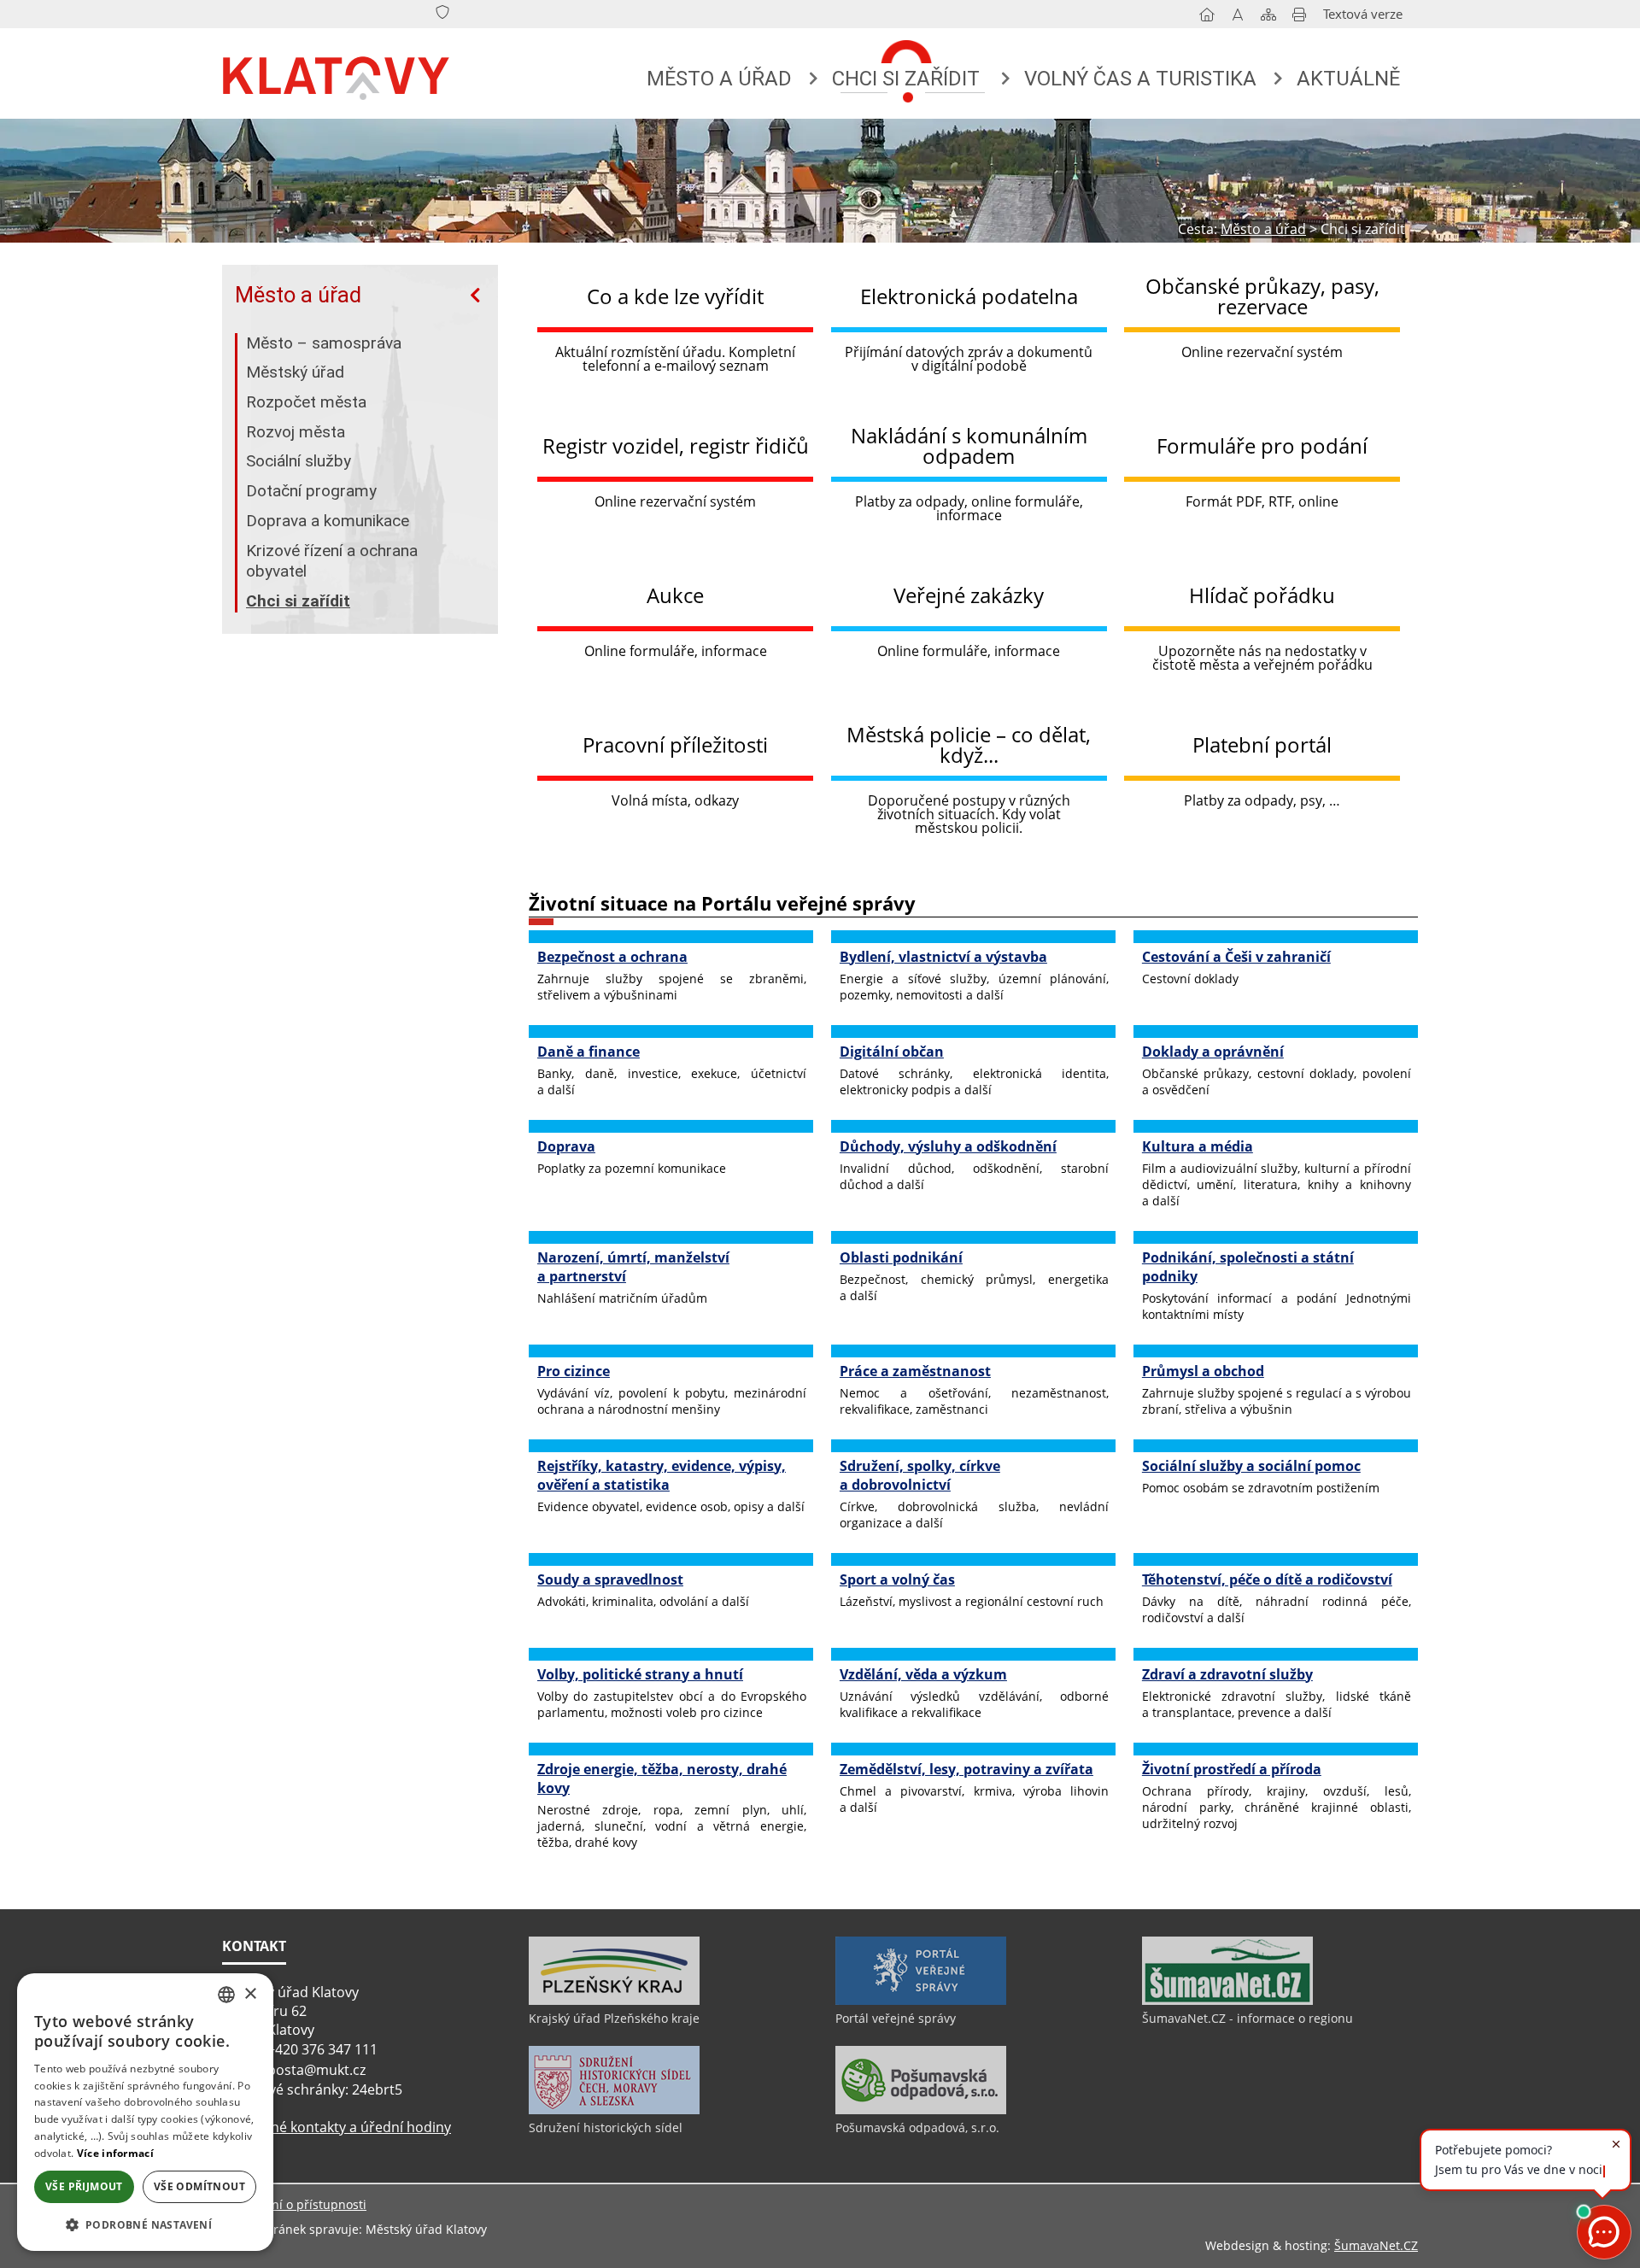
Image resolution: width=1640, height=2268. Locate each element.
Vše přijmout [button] (84, 2186)
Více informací (115, 2153)
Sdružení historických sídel (606, 2127)
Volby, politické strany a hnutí (640, 1674)
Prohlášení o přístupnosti (294, 2204)
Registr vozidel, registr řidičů (676, 445)
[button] (145, 2224)
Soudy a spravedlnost (610, 1579)
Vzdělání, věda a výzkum (923, 1674)
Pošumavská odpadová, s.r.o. (917, 2127)
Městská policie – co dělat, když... (969, 744)
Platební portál (1262, 744)
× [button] (250, 1994)
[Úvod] (1207, 18)
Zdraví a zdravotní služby (1227, 1674)
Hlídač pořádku (1262, 595)
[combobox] (226, 1995)
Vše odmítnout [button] (199, 2186)
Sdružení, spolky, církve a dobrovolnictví (920, 1475)
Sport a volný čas (897, 1579)
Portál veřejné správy (896, 2018)
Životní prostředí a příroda (1232, 1769)
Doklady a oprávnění (1213, 1052)
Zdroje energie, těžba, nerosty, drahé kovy (662, 1779)
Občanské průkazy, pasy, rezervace (1262, 296)
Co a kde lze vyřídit (675, 296)
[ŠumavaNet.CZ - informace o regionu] (1227, 2001)
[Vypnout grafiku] (1238, 18)
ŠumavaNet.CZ (1376, 2245)
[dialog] (145, 2112)
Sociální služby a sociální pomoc (1251, 1466)
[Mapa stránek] (1268, 18)
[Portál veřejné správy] (921, 2001)
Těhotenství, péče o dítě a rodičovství (1267, 1579)
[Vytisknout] (1299, 18)
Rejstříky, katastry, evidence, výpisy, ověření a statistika (662, 1475)
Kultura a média (1198, 1146)
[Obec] (337, 74)
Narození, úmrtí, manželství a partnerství (633, 1267)
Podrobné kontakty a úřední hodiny (337, 2127)
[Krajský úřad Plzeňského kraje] (614, 2001)
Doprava (566, 1146)
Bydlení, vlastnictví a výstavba (943, 957)
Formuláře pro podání (1262, 445)
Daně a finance (589, 1052)
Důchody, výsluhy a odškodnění (948, 1146)
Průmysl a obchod (1203, 1371)
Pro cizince (574, 1371)
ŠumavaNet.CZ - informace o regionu (1248, 2018)
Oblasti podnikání (901, 1257)
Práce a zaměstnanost (915, 1371)
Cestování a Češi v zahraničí (1236, 957)
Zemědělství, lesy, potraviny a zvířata (966, 1769)
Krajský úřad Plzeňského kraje (614, 2018)
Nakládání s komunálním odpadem (969, 445)
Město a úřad (298, 295)
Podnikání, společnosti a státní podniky (1248, 1267)
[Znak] (442, 13)
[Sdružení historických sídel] (614, 2110)
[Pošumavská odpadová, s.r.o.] (921, 2110)
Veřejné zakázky (969, 595)
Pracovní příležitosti (675, 744)
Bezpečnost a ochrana (612, 957)
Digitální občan (892, 1052)
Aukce (675, 595)
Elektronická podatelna (969, 296)
